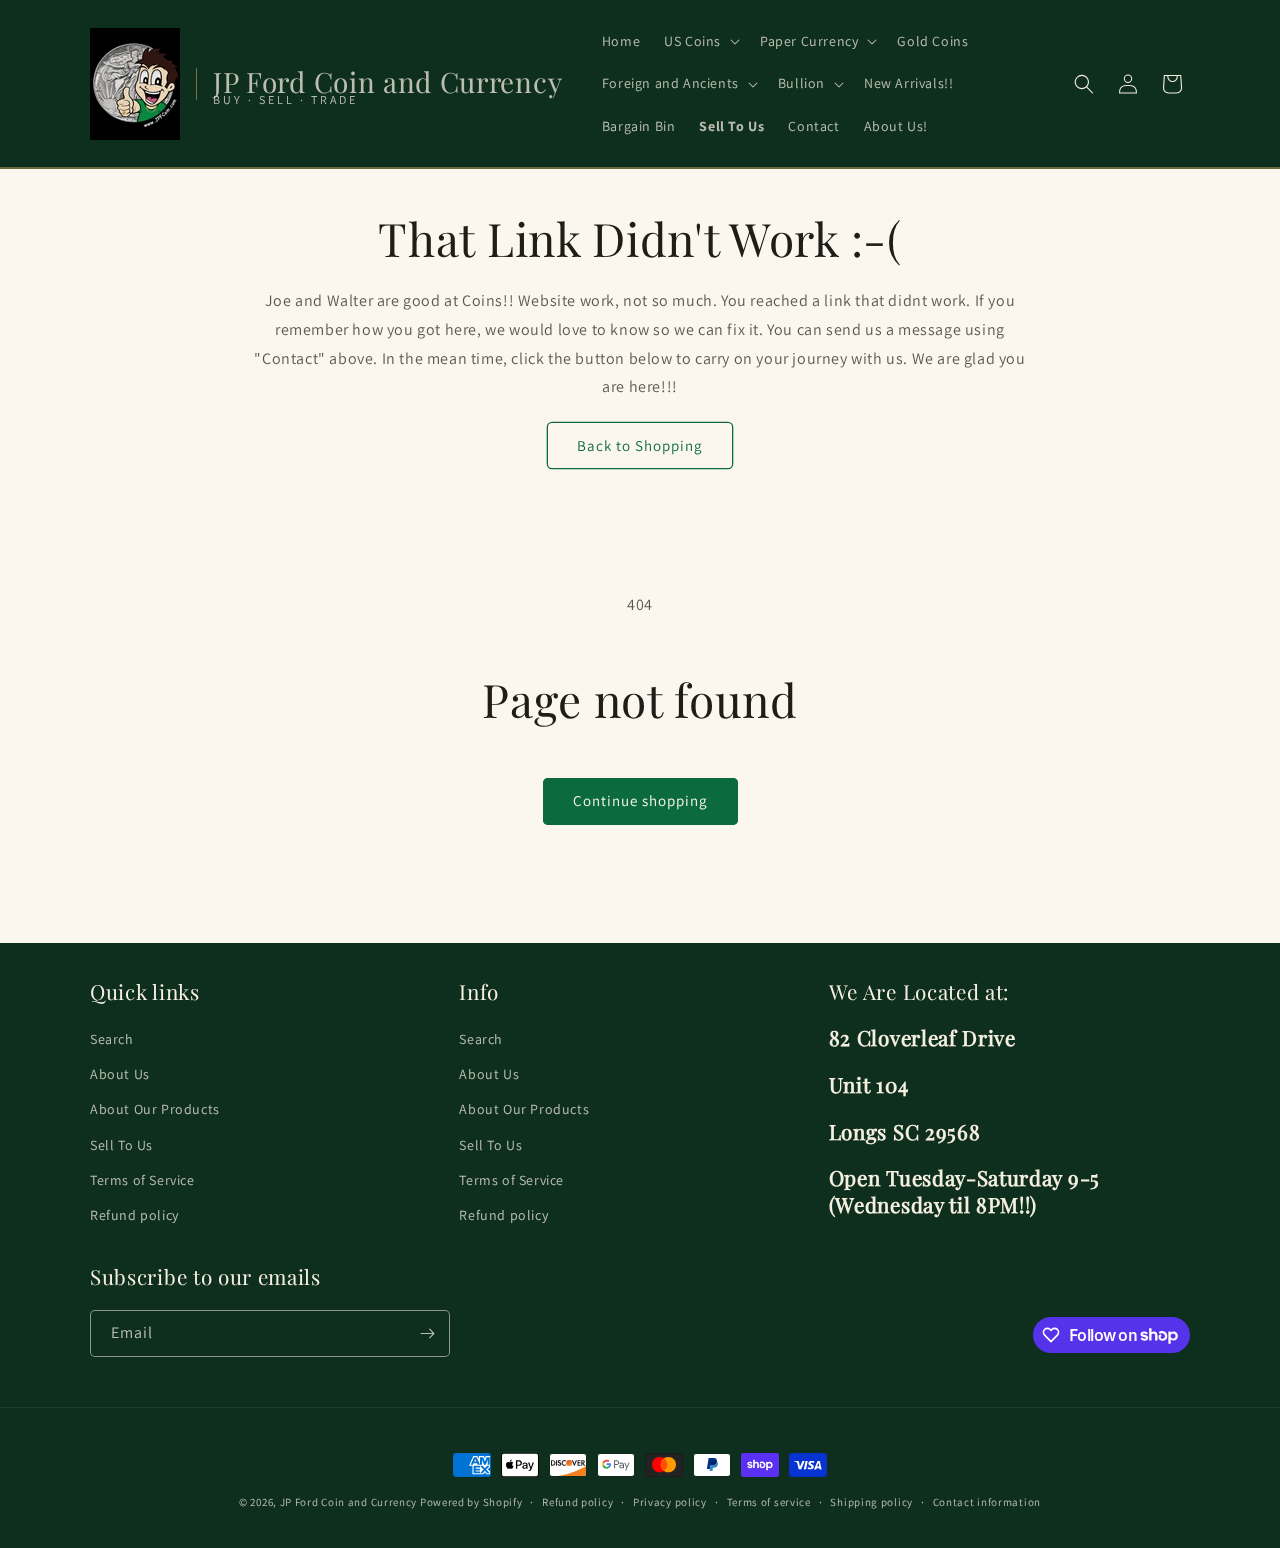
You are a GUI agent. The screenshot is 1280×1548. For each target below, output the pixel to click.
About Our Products (155, 1110)
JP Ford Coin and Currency (349, 1502)
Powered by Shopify (471, 1502)
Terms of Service (142, 1180)
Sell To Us (121, 1145)
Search (112, 1039)
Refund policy (134, 1215)
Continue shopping (640, 800)
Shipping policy (871, 1501)
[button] (700, 41)
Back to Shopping (640, 445)
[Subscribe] (427, 1333)
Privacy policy (670, 1501)
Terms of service (769, 1501)
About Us (120, 1075)
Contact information (987, 1501)
